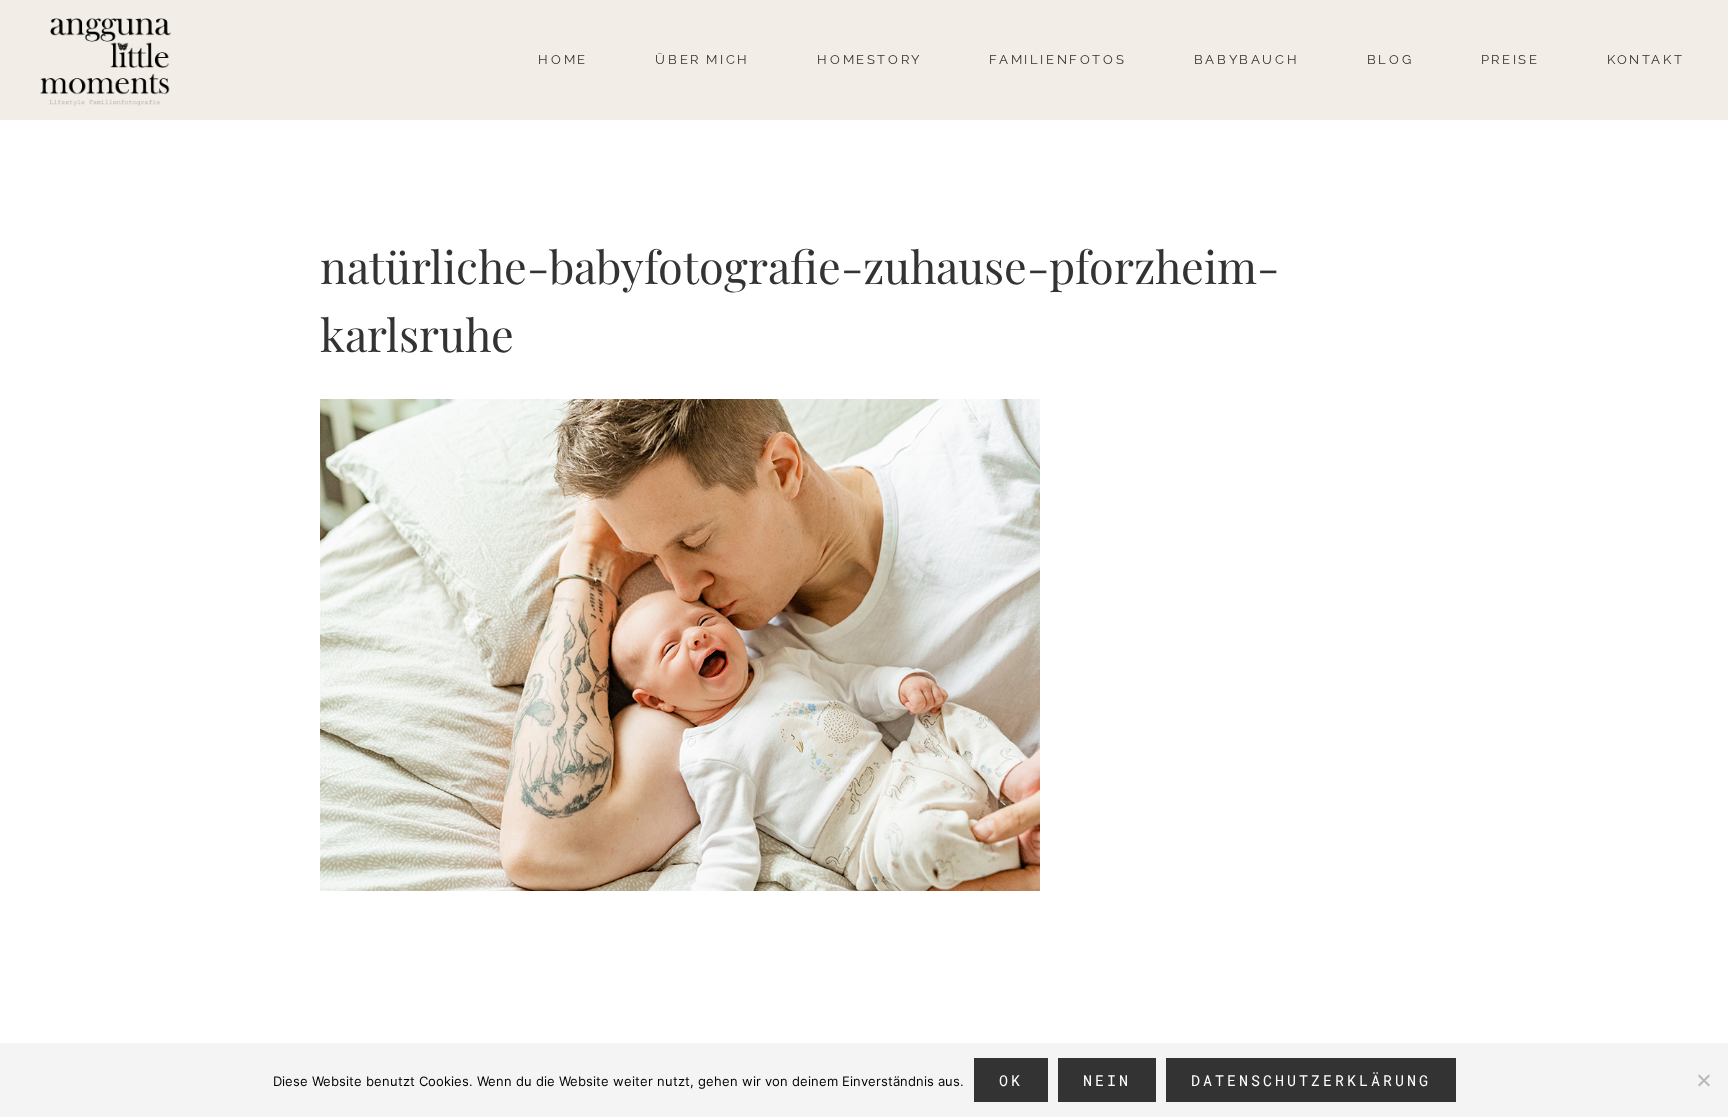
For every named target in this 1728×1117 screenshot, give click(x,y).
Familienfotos (1057, 59)
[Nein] (1703, 1080)
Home (562, 59)
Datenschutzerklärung (1311, 1080)
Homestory (869, 59)
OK (1011, 1080)
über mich (702, 59)
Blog (1390, 59)
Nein (1107, 1080)
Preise (1510, 59)
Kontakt (1645, 59)
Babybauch (1246, 59)
